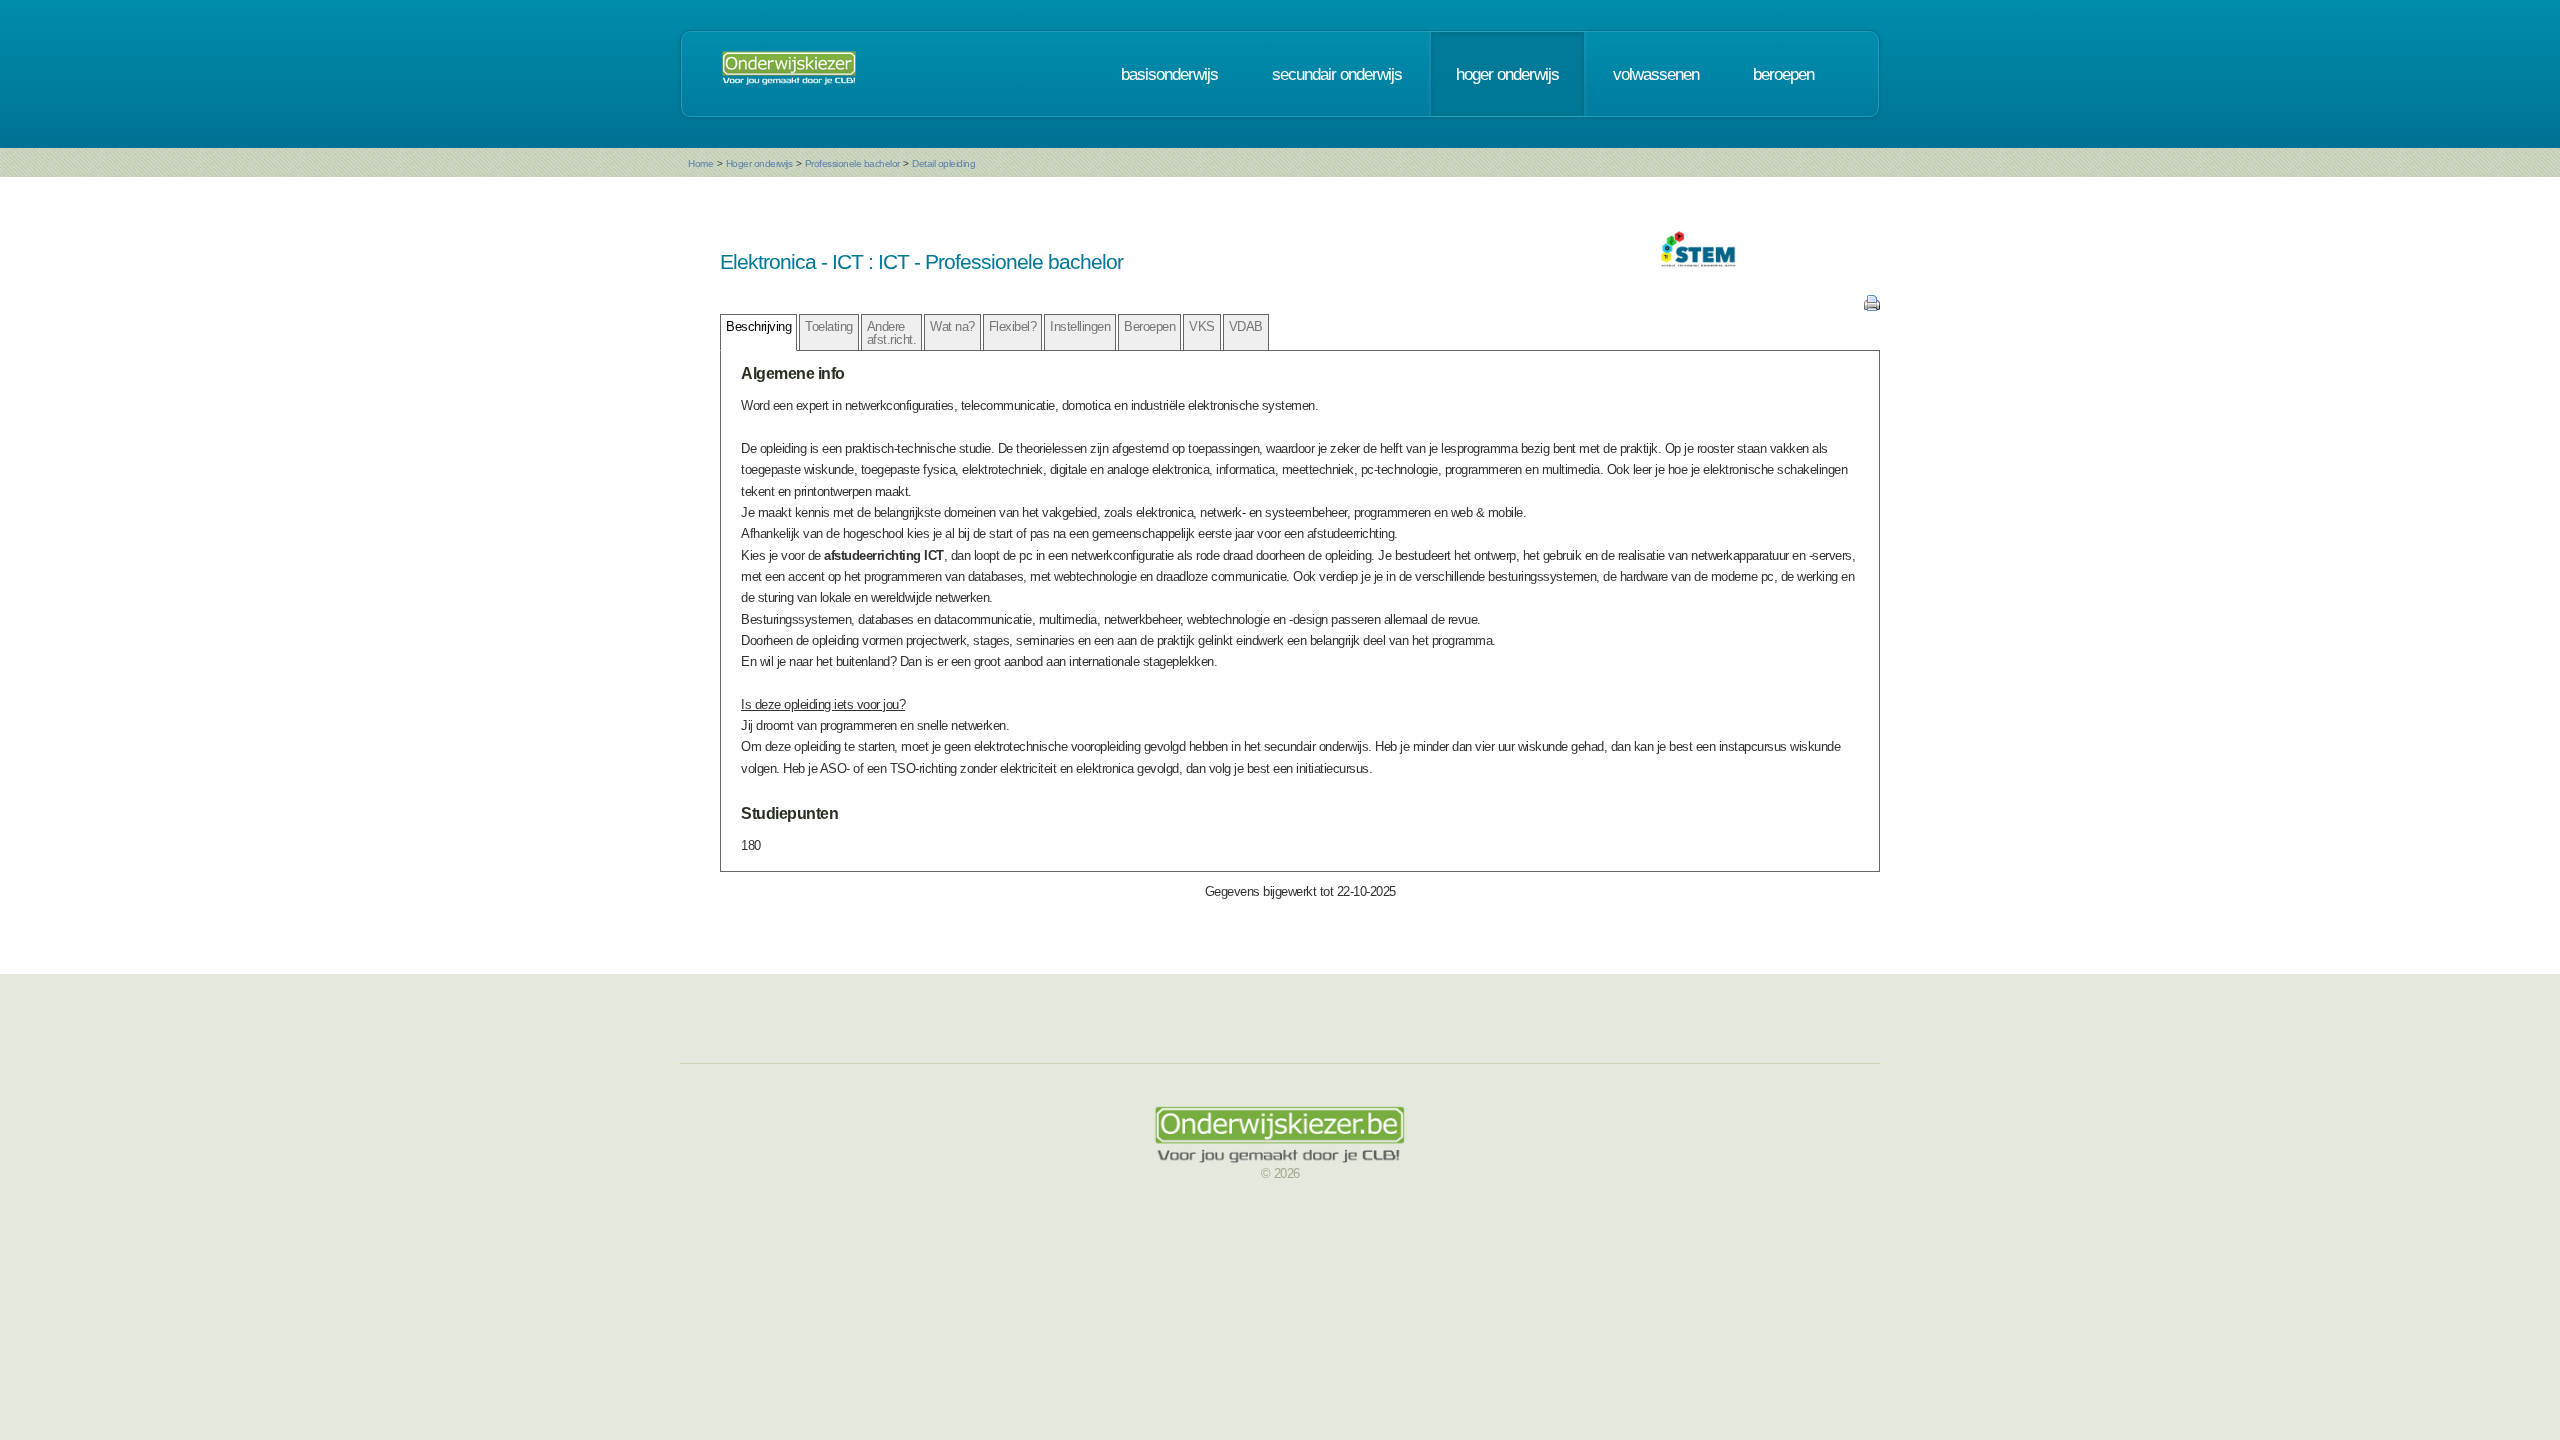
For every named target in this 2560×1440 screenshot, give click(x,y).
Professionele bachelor (852, 163)
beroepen (1783, 74)
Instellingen (1080, 326)
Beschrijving (758, 326)
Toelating (829, 326)
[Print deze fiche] (1872, 306)
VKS (1202, 326)
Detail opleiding (943, 163)
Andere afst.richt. (892, 333)
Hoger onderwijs (759, 163)
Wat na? (952, 326)
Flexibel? (1013, 326)
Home (700, 163)
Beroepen (1149, 326)
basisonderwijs (1169, 74)
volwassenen (1656, 74)
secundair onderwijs (1337, 74)
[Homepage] (789, 74)
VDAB (1246, 326)
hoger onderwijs (1507, 74)
